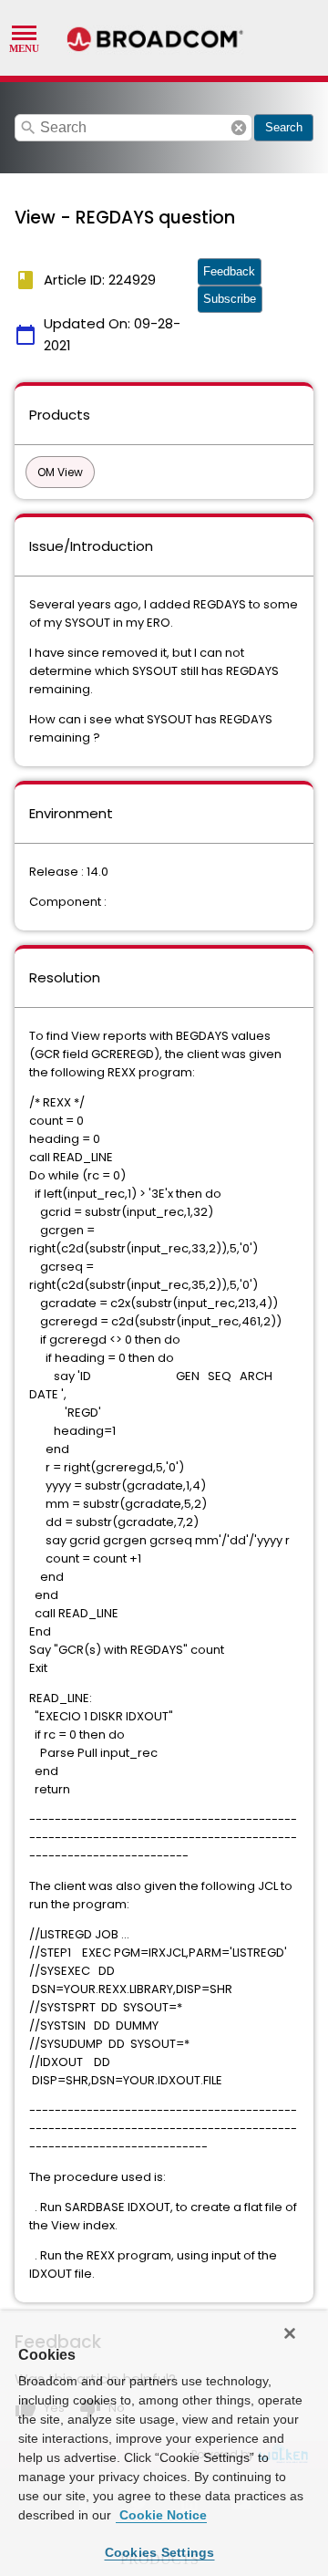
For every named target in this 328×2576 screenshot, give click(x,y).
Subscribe (230, 299)
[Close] (290, 2333)
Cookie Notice (161, 2515)
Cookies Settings (160, 2552)
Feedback (229, 271)
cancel (239, 128)
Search (284, 127)
